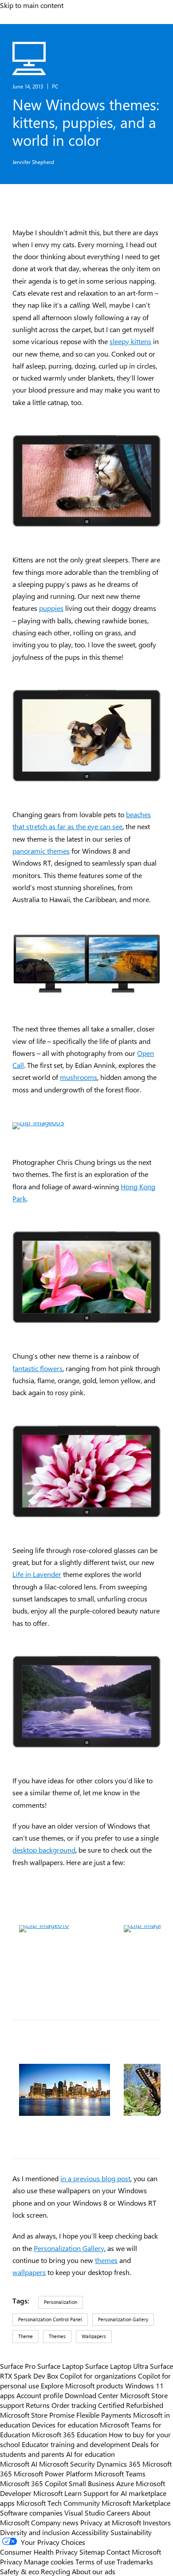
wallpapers (29, 2272)
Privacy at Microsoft (111, 2522)
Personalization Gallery (69, 2248)
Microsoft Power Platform (53, 2473)
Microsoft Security (67, 2464)
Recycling (55, 2571)
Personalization (61, 2302)
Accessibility (90, 2532)
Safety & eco (20, 2571)
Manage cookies (49, 2561)
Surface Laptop (60, 2366)
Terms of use (95, 2561)
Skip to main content (32, 5)
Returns (38, 2405)
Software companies (31, 2512)
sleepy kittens (130, 341)
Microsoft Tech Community (58, 2503)
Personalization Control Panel (50, 2319)
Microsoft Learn (57, 2493)
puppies (51, 608)
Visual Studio (85, 2512)
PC (55, 86)
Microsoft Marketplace (136, 2503)
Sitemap (92, 2552)
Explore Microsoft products (82, 2385)
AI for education (90, 2454)
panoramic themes (41, 851)
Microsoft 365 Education (69, 2434)
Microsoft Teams (120, 2473)
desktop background (44, 1850)
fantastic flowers (37, 1368)
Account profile (40, 2395)
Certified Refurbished (131, 2405)
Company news (55, 2522)
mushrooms (79, 1077)
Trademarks (135, 2561)
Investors (157, 2522)
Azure (125, 2483)
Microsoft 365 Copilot (33, 2483)
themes (106, 2260)
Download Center (92, 2395)
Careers (118, 2512)
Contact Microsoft (134, 2552)
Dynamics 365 (119, 2464)
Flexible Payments (104, 2415)
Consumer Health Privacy (39, 2552)
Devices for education (65, 2424)
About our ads (94, 2571)
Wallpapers (94, 2336)
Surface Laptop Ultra (117, 2366)
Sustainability (131, 2532)
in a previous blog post (95, 2178)
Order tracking (74, 2405)
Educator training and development (76, 2444)
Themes (57, 2336)
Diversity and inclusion (35, 2532)
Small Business (92, 2483)
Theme (26, 2336)
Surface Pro (18, 2366)
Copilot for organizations (98, 2375)
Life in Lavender (37, 1574)
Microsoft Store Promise (37, 2415)
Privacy (12, 2561)
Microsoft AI (19, 2464)
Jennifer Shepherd (33, 162)
